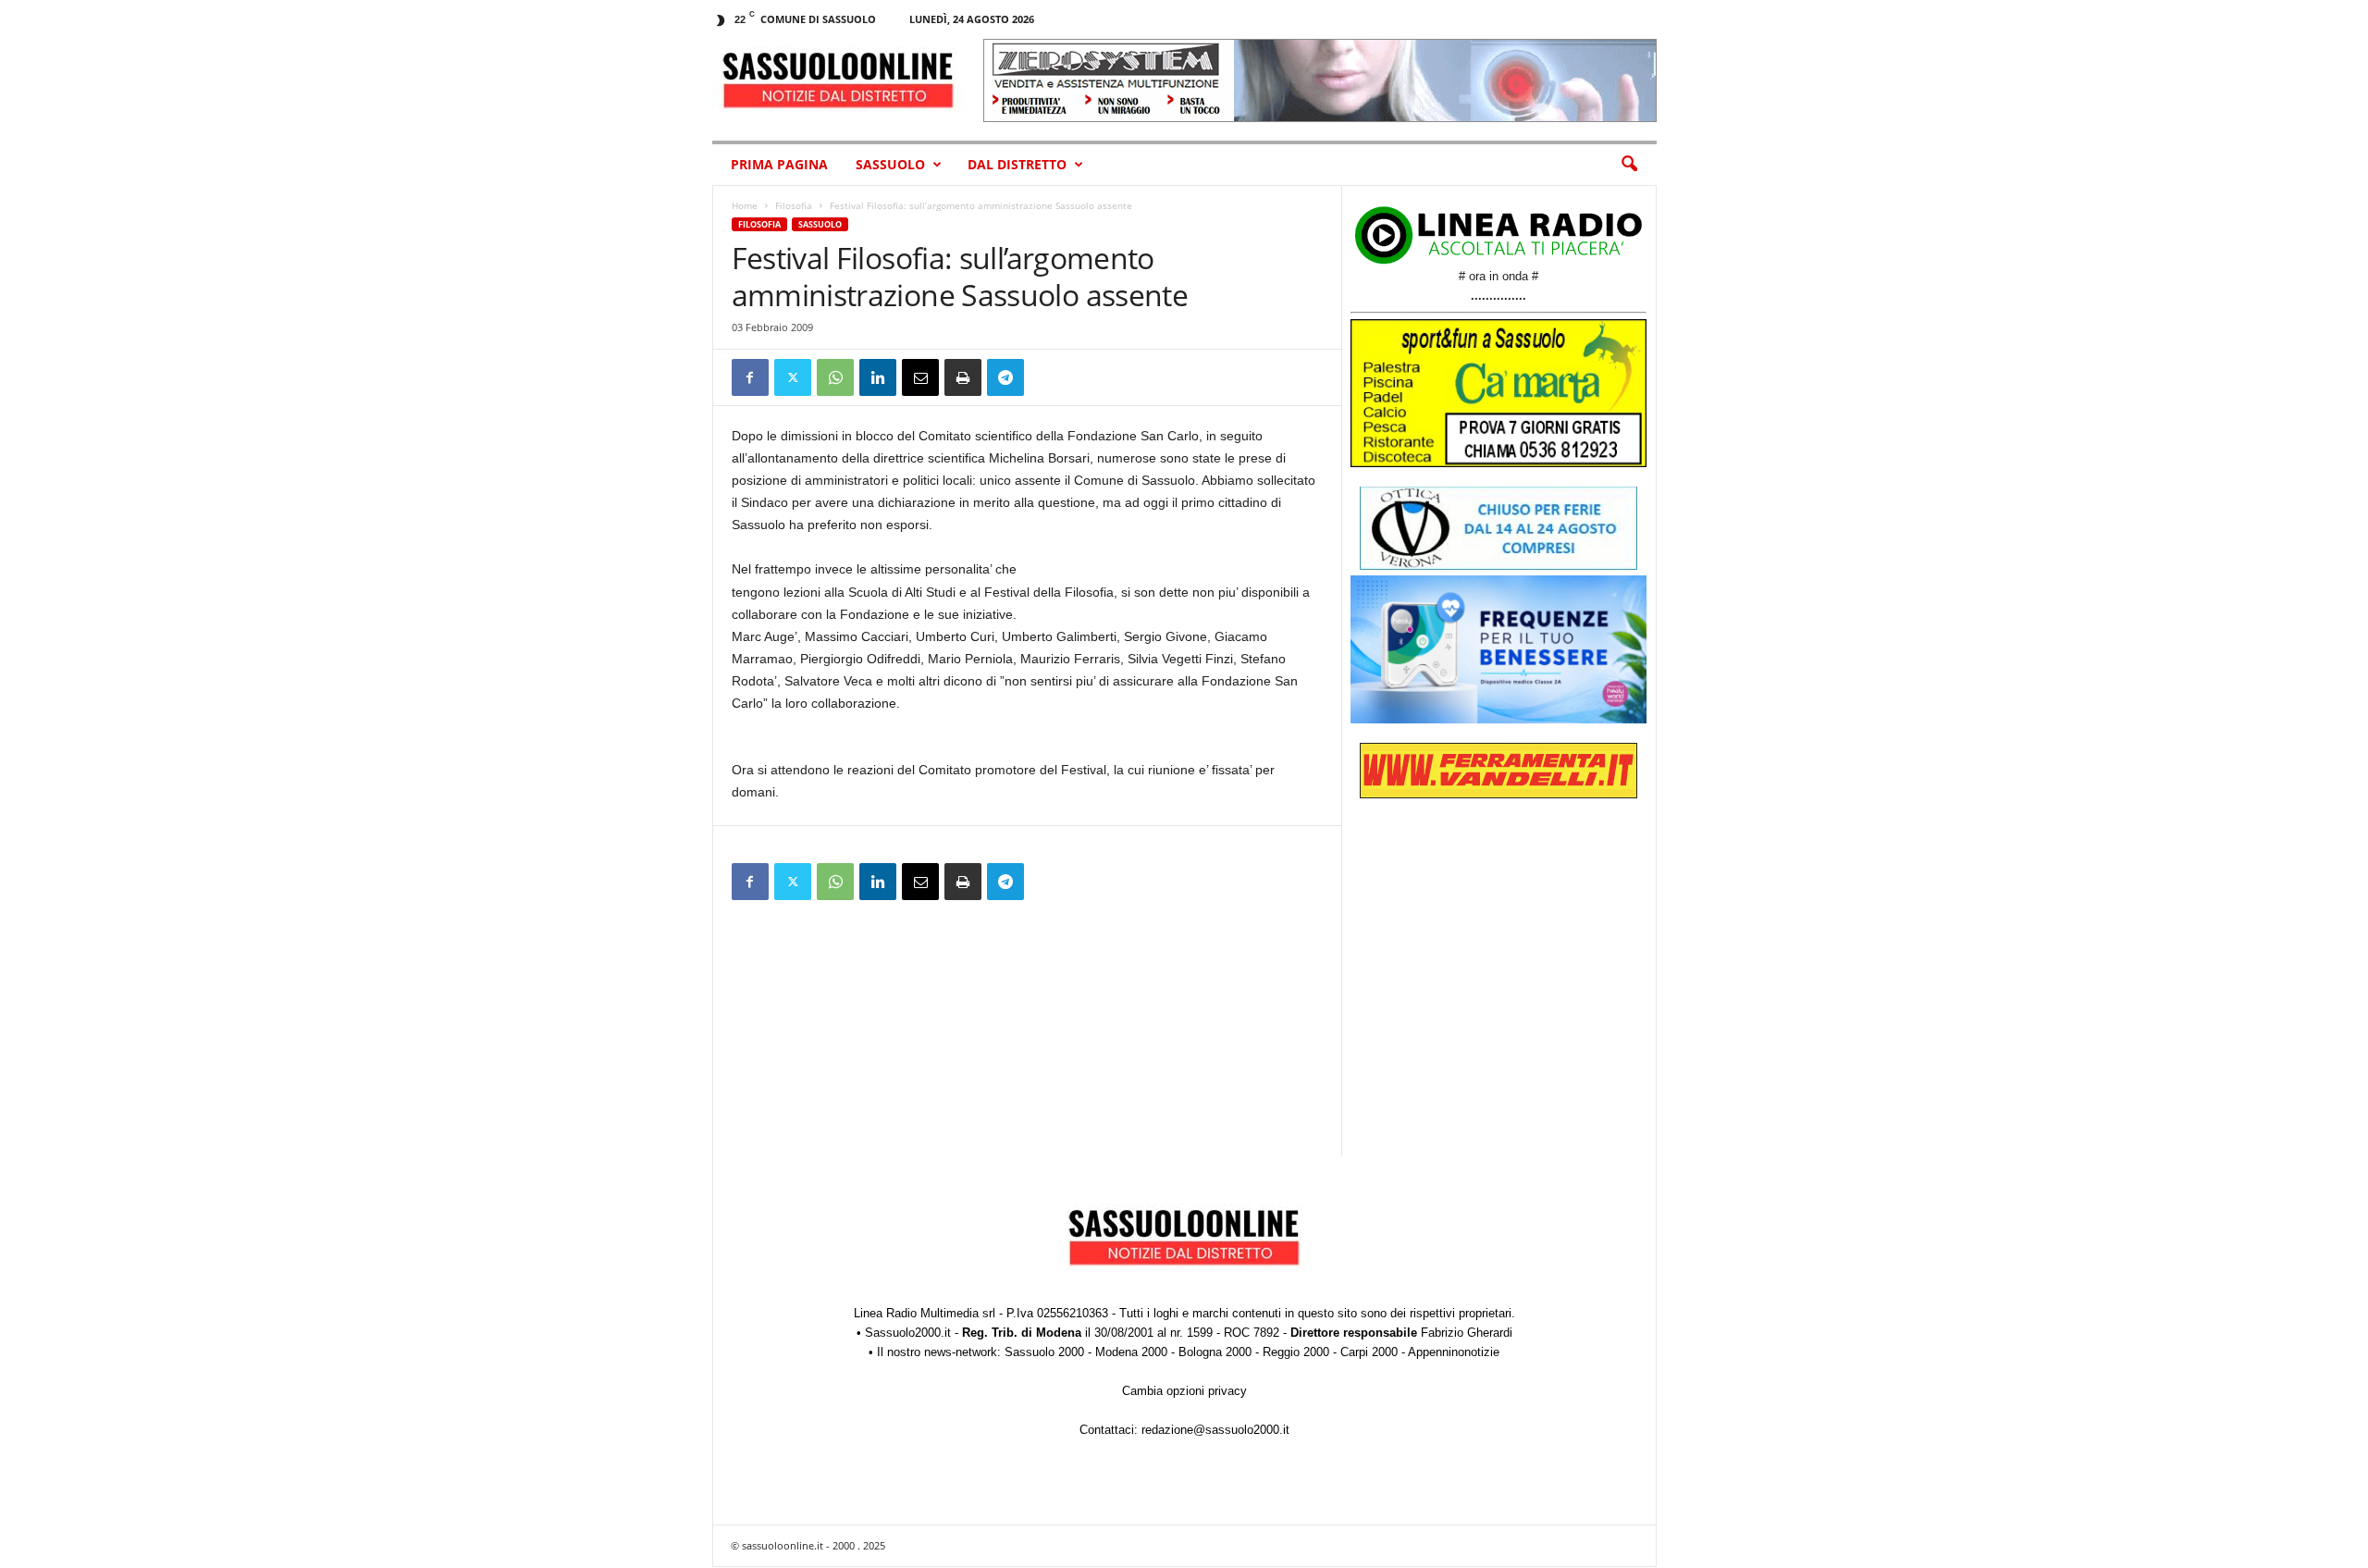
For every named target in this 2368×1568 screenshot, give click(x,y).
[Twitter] (793, 377)
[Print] (963, 377)
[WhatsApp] (835, 377)
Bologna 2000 (1215, 1352)
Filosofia (794, 205)
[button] (1629, 165)
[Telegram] (1005, 377)
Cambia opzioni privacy (1184, 1391)
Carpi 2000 (1369, 1352)
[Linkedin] (878, 377)
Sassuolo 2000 (1044, 1352)
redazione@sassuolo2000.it (1215, 1430)
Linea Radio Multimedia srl (925, 1313)
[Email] (920, 377)
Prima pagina (779, 164)
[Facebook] (750, 377)
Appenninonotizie (1454, 1352)
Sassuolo (890, 164)
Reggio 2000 (1296, 1352)
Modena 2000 (1131, 1352)
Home (745, 205)
